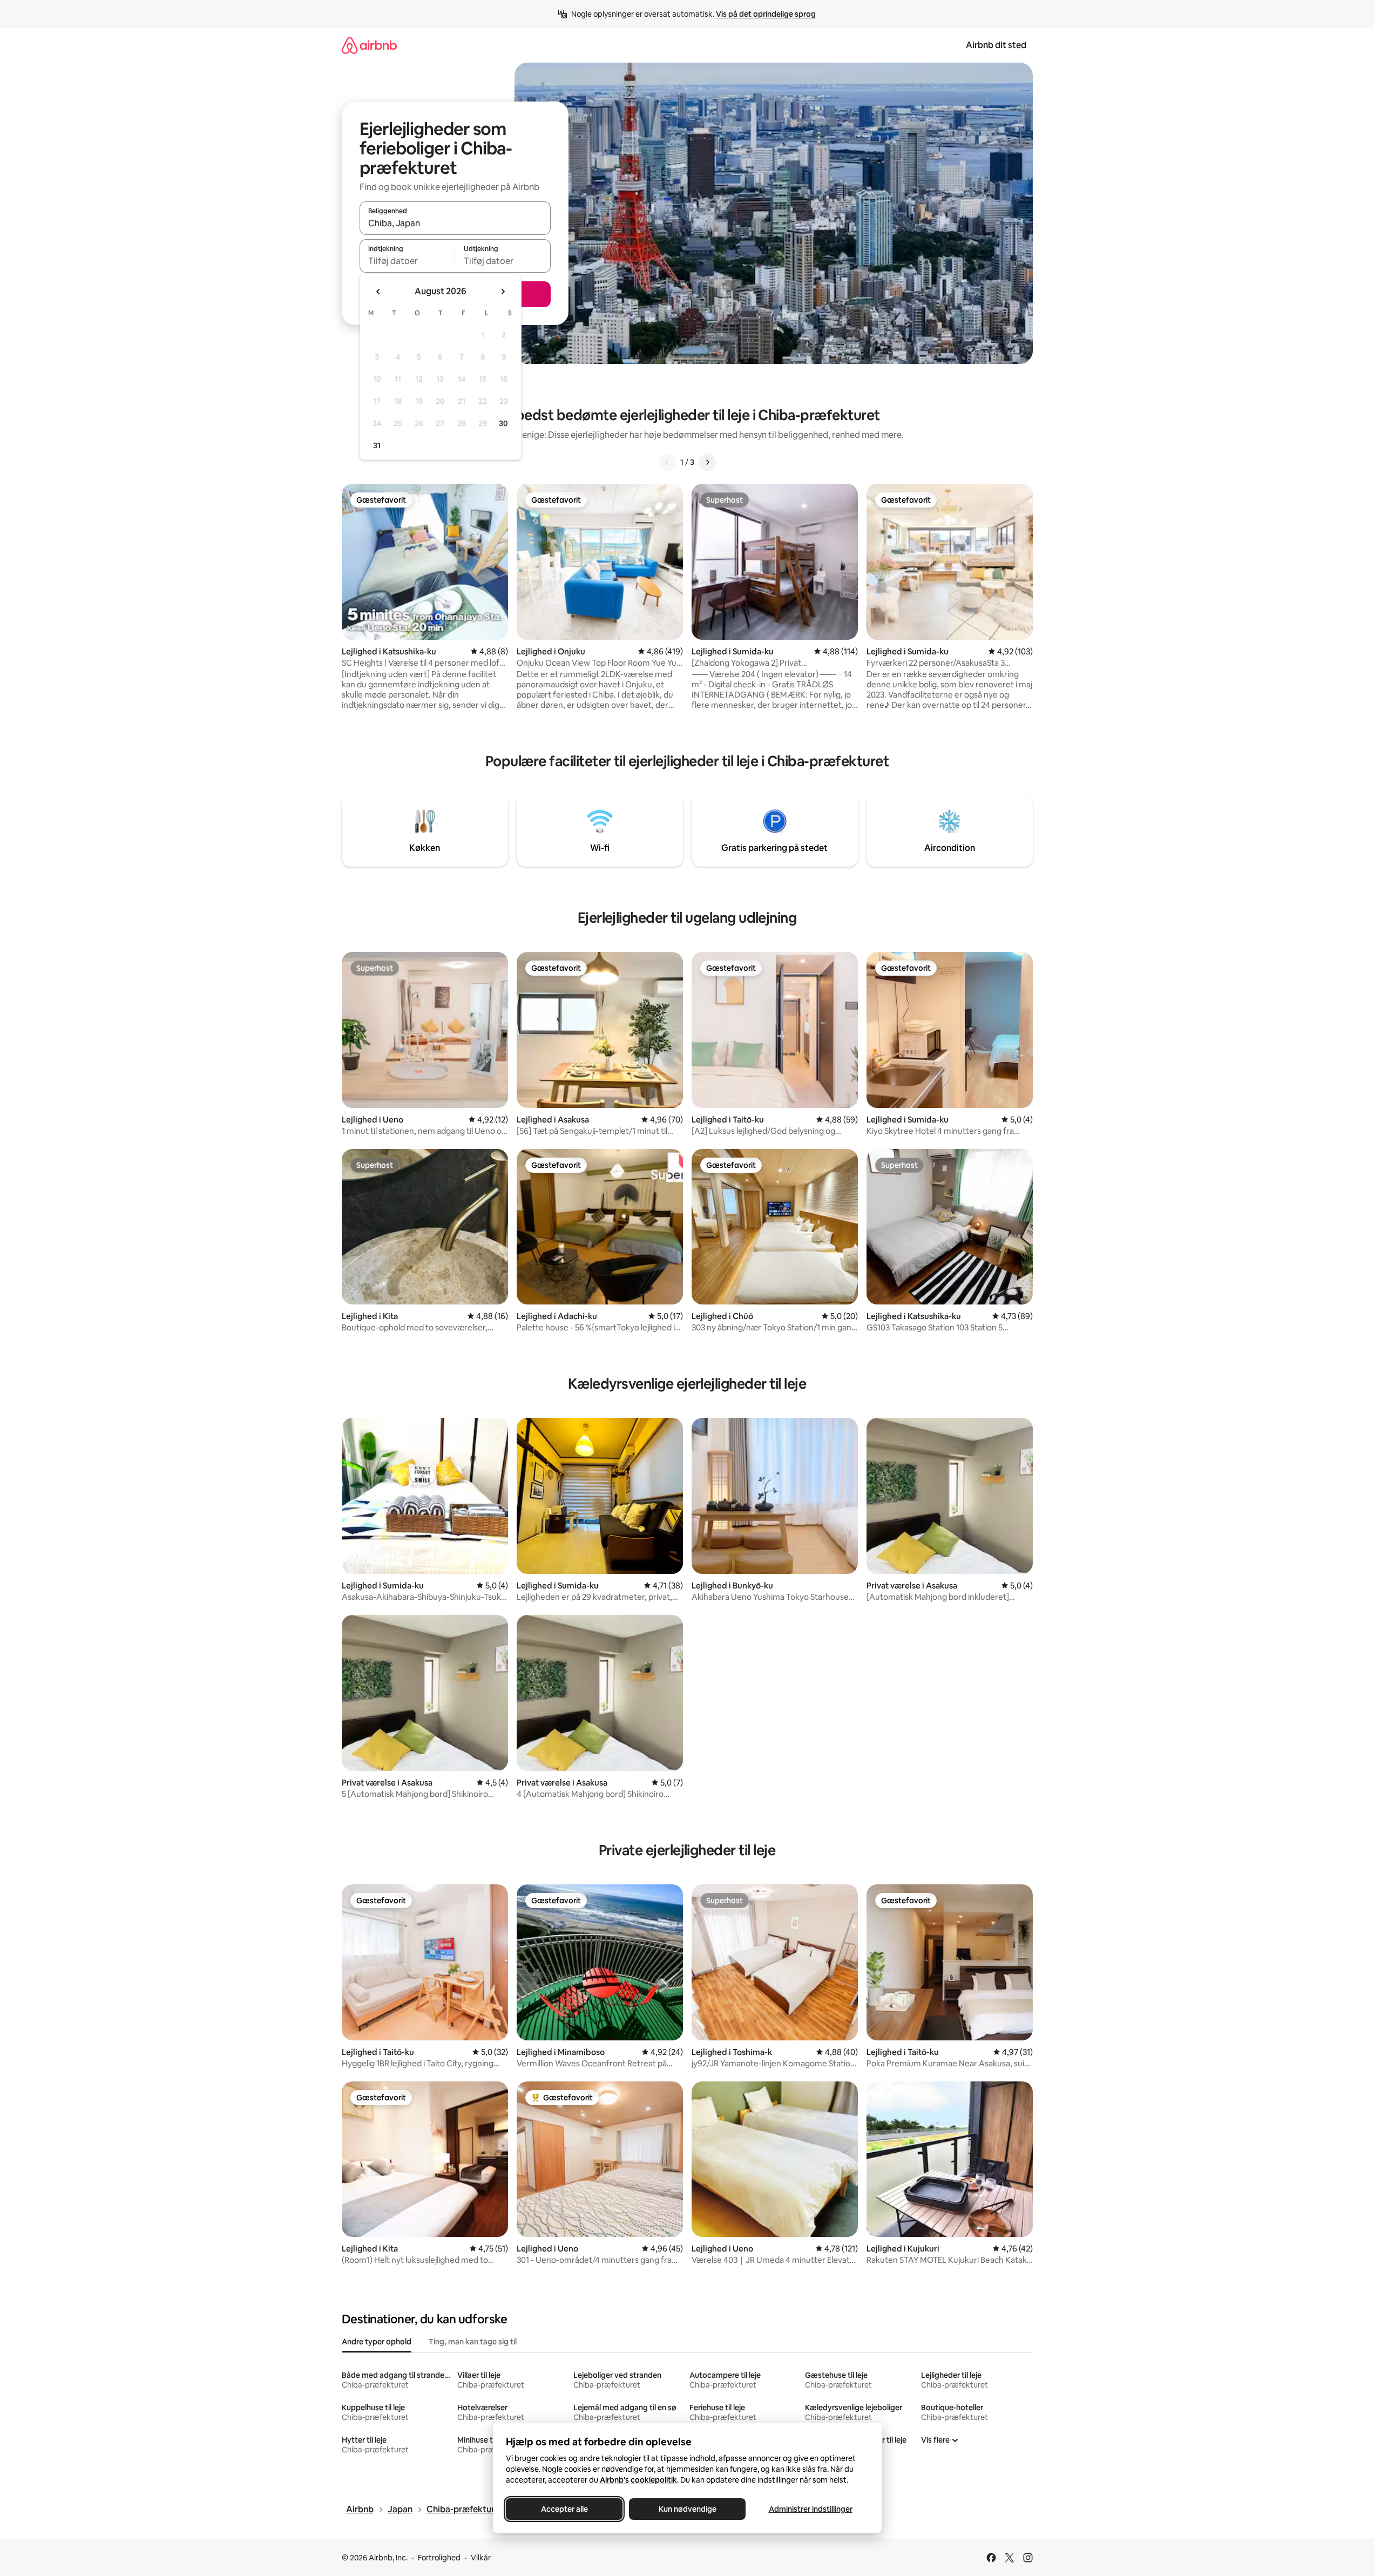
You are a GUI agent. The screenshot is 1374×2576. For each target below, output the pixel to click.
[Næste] (707, 462)
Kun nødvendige (687, 2509)
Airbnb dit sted (996, 45)
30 (503, 423)
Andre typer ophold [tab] (377, 2342)
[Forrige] (667, 462)
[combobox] (455, 223)
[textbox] (407, 261)
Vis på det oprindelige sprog (766, 14)
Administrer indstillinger (810, 2509)
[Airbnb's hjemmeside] (369, 45)
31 (377, 445)
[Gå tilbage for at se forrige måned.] (378, 292)
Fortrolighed (439, 2558)
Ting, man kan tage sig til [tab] (473, 2342)
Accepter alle (564, 2509)
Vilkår (481, 2558)
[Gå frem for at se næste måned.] (503, 292)
